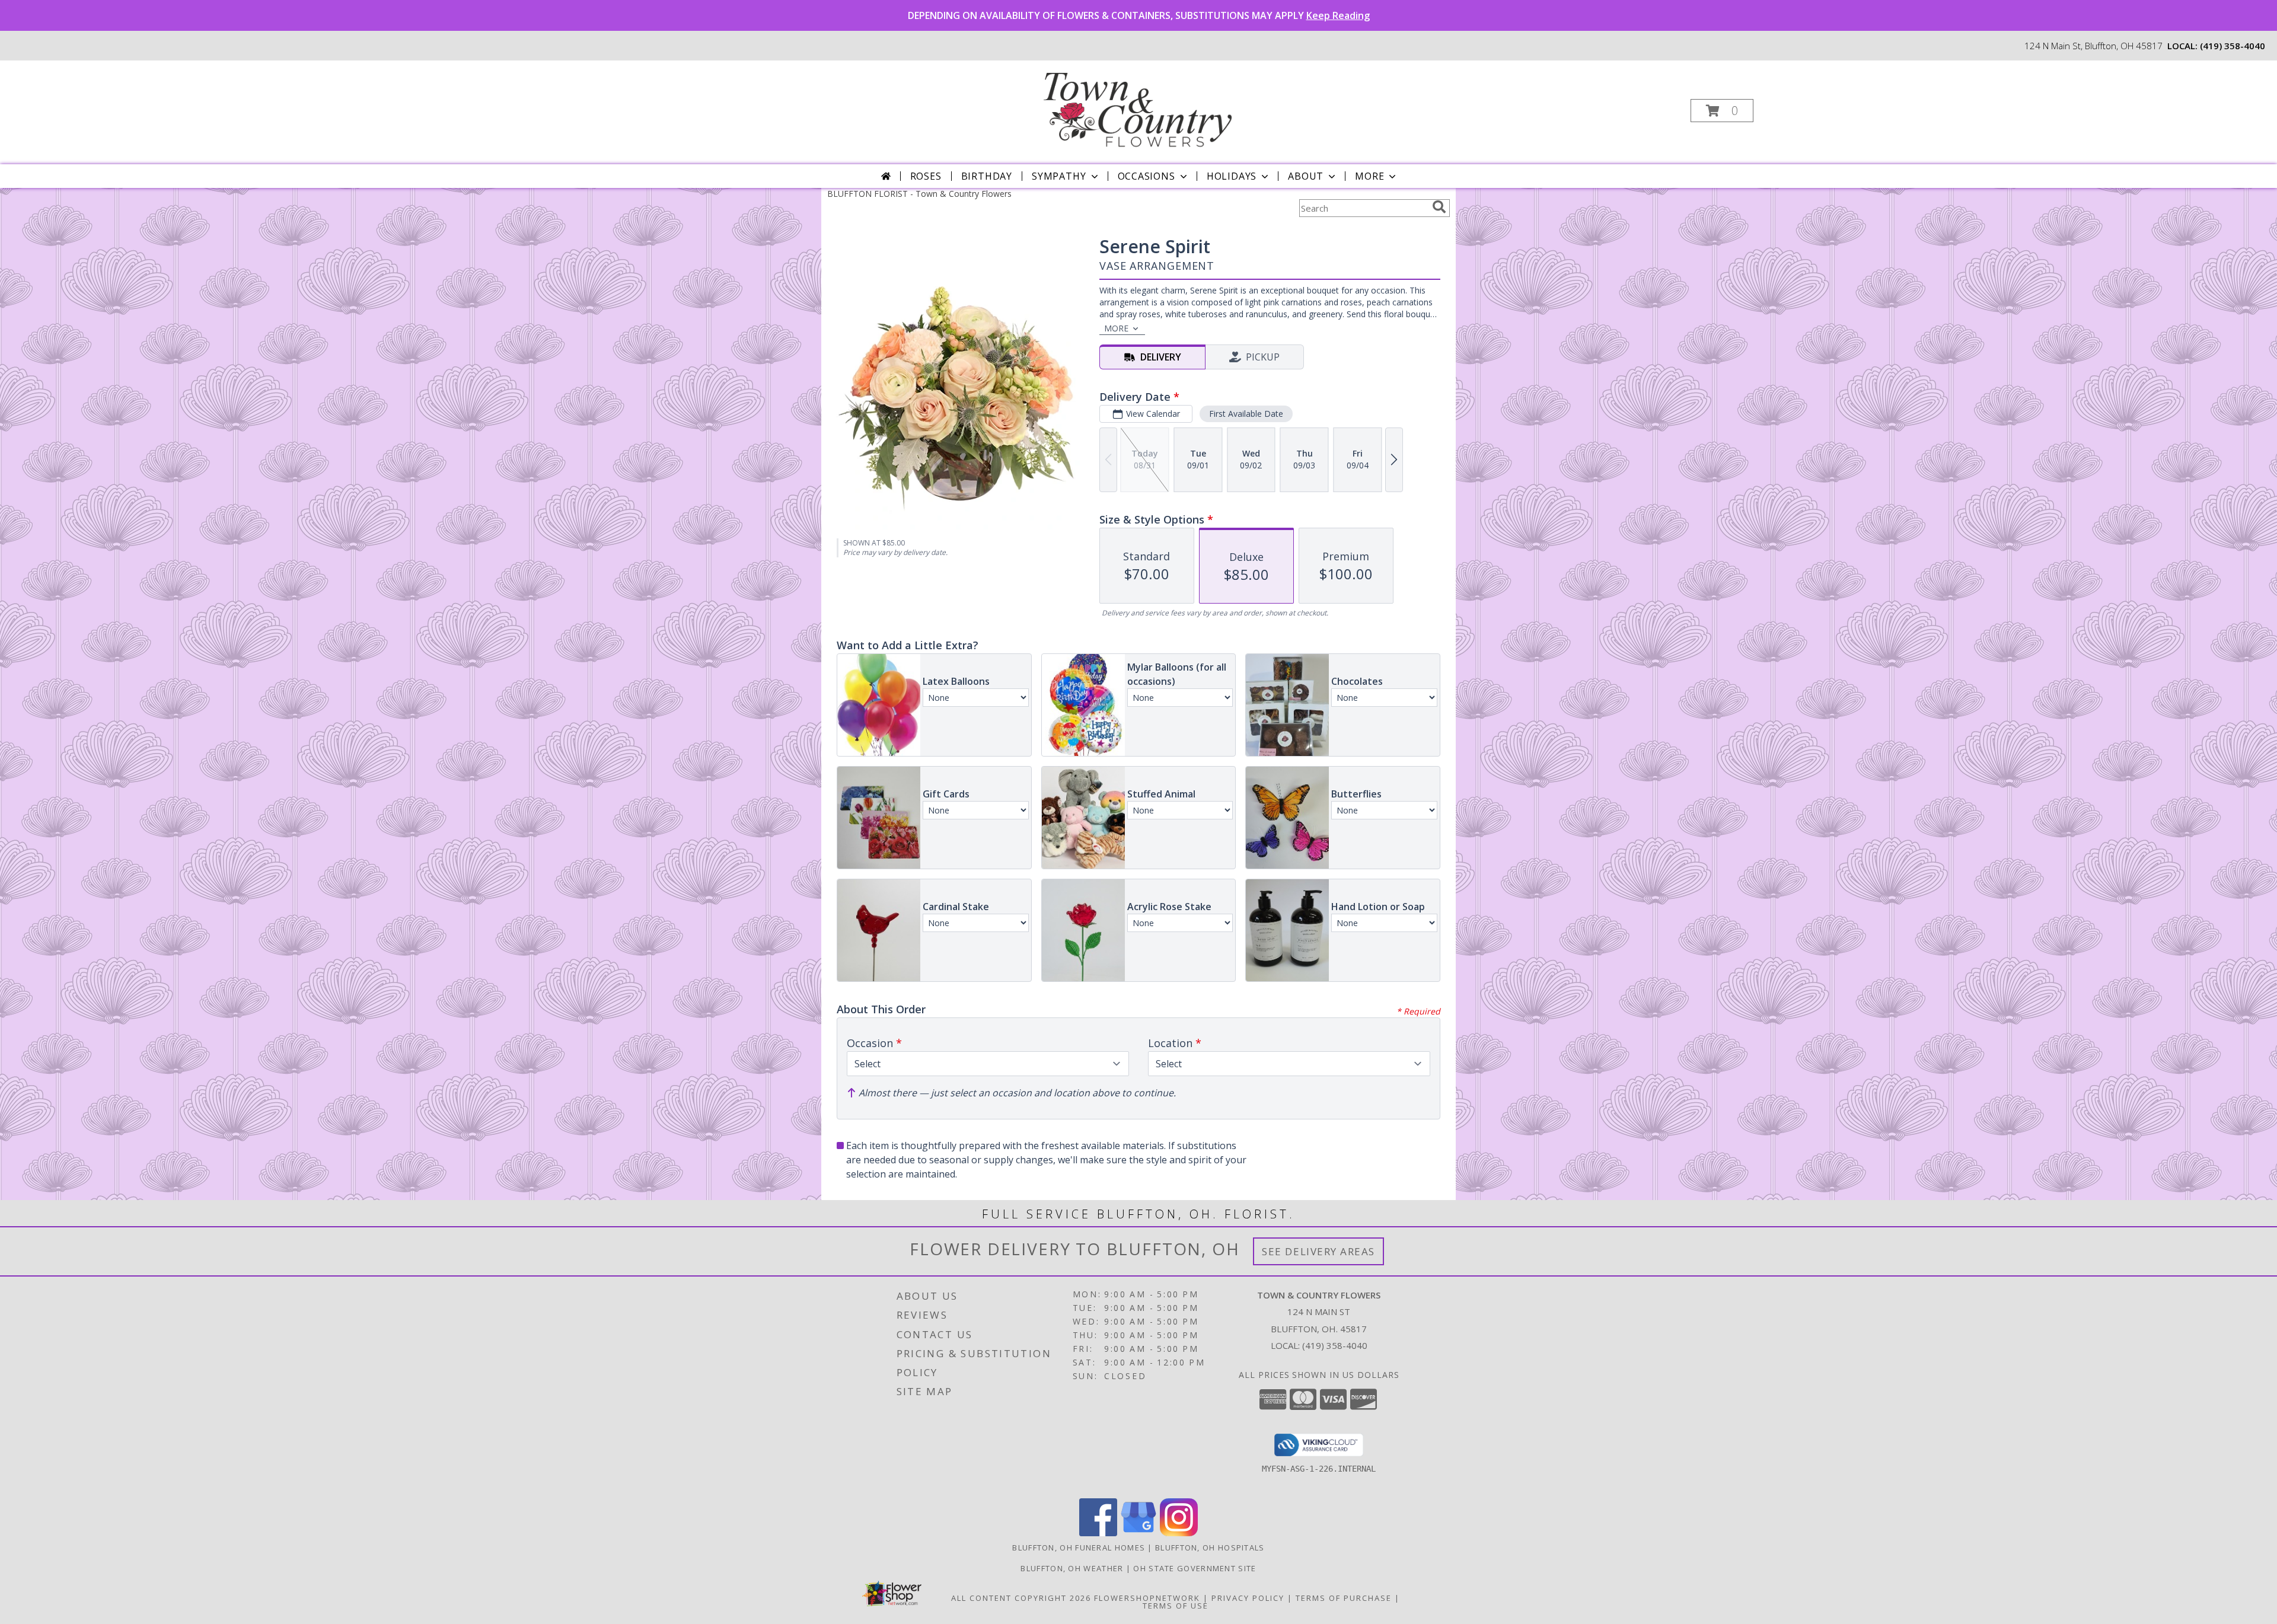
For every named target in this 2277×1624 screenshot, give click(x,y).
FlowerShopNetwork (1147, 1598)
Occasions (1147, 176)
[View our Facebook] (1098, 1533)
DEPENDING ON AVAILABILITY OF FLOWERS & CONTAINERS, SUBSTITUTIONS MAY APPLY (1139, 15)
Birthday (987, 176)
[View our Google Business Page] (1138, 1533)
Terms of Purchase (1344, 1598)
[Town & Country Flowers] (1137, 107)
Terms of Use (1176, 1606)
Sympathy (1059, 176)
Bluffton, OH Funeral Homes (1079, 1548)
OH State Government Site (1195, 1568)
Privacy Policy (1248, 1598)
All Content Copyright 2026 (1021, 1598)
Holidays (1232, 176)
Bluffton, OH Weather (1072, 1568)
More (1369, 176)
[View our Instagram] (1179, 1533)
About (1306, 176)
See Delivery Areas (1318, 1251)
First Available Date (1246, 414)
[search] (1439, 207)
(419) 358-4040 (2233, 46)
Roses (926, 176)
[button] (1722, 111)
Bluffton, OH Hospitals (1210, 1548)
